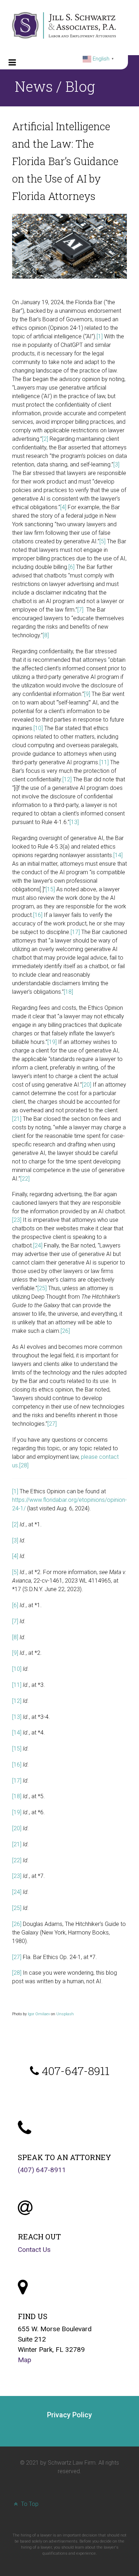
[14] (118, 855)
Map (25, 2360)
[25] (42, 1288)
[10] (38, 728)
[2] (45, 439)
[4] (63, 507)
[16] (38, 915)
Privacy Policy (69, 2415)
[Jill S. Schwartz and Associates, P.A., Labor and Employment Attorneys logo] (64, 25)
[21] (17, 1119)
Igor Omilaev (39, 2014)
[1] (100, 336)
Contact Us (34, 2250)
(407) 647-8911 (42, 2170)
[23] (17, 1220)
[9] (87, 694)
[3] (116, 464)
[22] (25, 1179)
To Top (29, 2504)
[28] (24, 1465)
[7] (80, 610)
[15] (50, 889)
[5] (102, 541)
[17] (75, 932)
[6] (71, 567)
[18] (68, 992)
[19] (52, 1042)
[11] (104, 762)
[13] (74, 822)
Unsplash (65, 2014)
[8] (46, 635)
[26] (65, 1331)
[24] (38, 1245)
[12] (67, 779)
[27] (52, 1424)
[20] (87, 1085)
